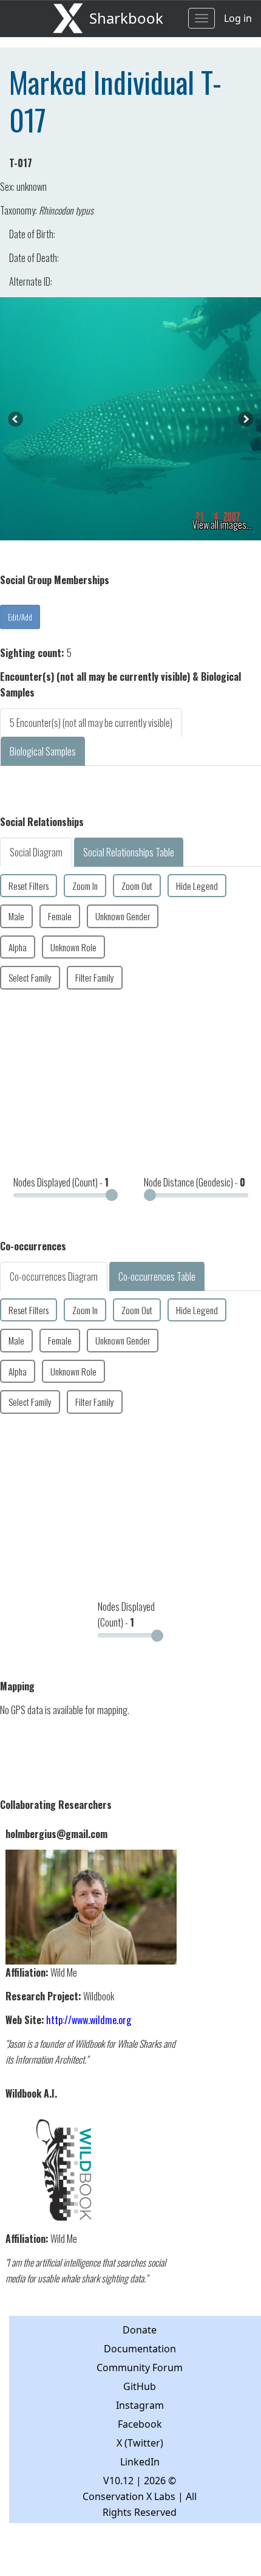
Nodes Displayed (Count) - (61, 1182)
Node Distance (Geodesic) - (195, 1182)
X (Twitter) (140, 2443)
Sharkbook (126, 18)
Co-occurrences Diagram (54, 1276)
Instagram (140, 2405)
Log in (238, 18)
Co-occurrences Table (157, 1276)
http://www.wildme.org (89, 2020)
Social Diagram (36, 852)
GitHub (140, 2386)
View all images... (222, 525)
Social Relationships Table (129, 852)
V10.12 (118, 2481)
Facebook (140, 2424)
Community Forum (140, 2368)
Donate (140, 2330)
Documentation (140, 2349)
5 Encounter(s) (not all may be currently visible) (91, 723)
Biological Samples (43, 751)
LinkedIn (140, 2462)
